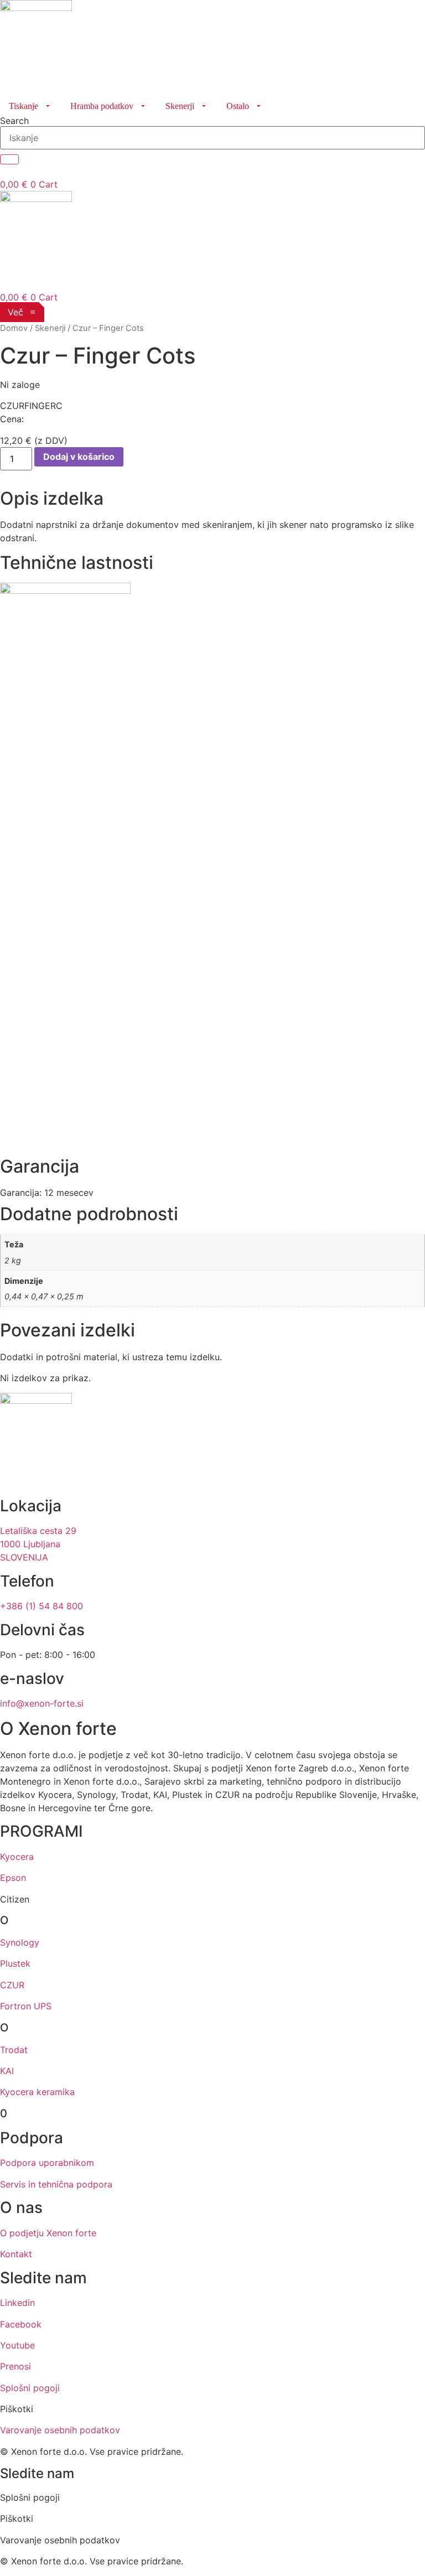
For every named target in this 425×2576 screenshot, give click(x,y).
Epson (13, 1878)
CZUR (12, 1985)
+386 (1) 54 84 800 (42, 1606)
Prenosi (15, 2366)
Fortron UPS (26, 2006)
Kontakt (16, 2254)
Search (14, 121)
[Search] (9, 159)
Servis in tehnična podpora (56, 2184)
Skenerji (180, 106)
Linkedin (17, 2303)
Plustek (15, 1963)
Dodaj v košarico (79, 457)
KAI (7, 2071)
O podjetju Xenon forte (48, 2233)
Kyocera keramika (37, 2092)
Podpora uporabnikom (47, 2163)
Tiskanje (24, 106)
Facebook (21, 2324)
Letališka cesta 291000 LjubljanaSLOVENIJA (38, 1544)
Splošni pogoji (30, 2388)
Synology (20, 1942)
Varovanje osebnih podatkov (60, 2430)
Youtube (17, 2345)
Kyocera (17, 1857)
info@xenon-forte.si (42, 1703)
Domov (14, 328)
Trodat (14, 2050)
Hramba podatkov (102, 106)
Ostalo (238, 106)
